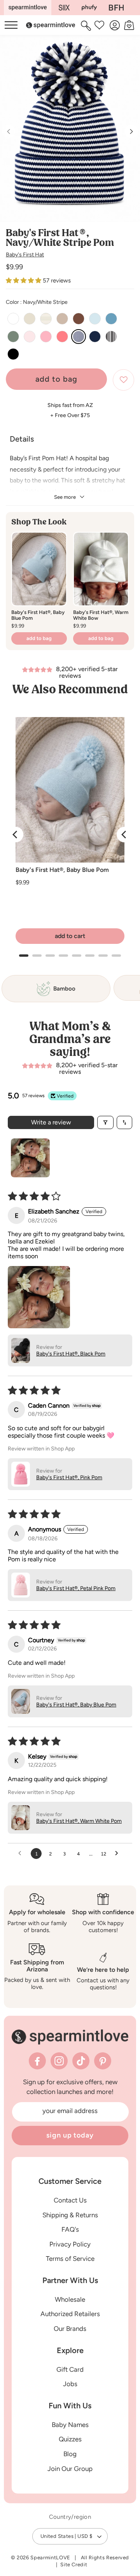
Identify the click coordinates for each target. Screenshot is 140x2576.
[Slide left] (9, 132)
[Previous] (16, 835)
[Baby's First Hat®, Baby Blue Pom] (39, 569)
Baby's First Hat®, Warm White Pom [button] (79, 1821)
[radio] (13, 319)
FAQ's (70, 2229)
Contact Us (70, 2200)
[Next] (124, 835)
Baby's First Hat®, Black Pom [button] (71, 1354)
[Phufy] (89, 8)
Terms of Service (70, 2259)
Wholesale (70, 2299)
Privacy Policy (70, 2244)
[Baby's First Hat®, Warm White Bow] (101, 569)
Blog (70, 2454)
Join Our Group (70, 2469)
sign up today (70, 2135)
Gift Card (70, 2369)
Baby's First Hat (25, 255)
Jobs (70, 2384)
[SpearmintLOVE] (28, 8)
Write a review (51, 1122)
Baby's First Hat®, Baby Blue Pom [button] (76, 1705)
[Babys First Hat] (116, 8)
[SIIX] (64, 8)
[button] (87, 25)
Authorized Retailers (70, 2314)
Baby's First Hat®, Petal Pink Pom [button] (76, 1588)
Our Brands (70, 2329)
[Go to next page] (119, 1854)
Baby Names (70, 2425)
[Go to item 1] (30, 1158)
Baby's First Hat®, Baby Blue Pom (62, 870)
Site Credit (74, 2565)
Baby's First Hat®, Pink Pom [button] (69, 1477)
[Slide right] (131, 132)
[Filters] (105, 1122)
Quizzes (70, 2439)
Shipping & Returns (70, 2215)
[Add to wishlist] (123, 380)
